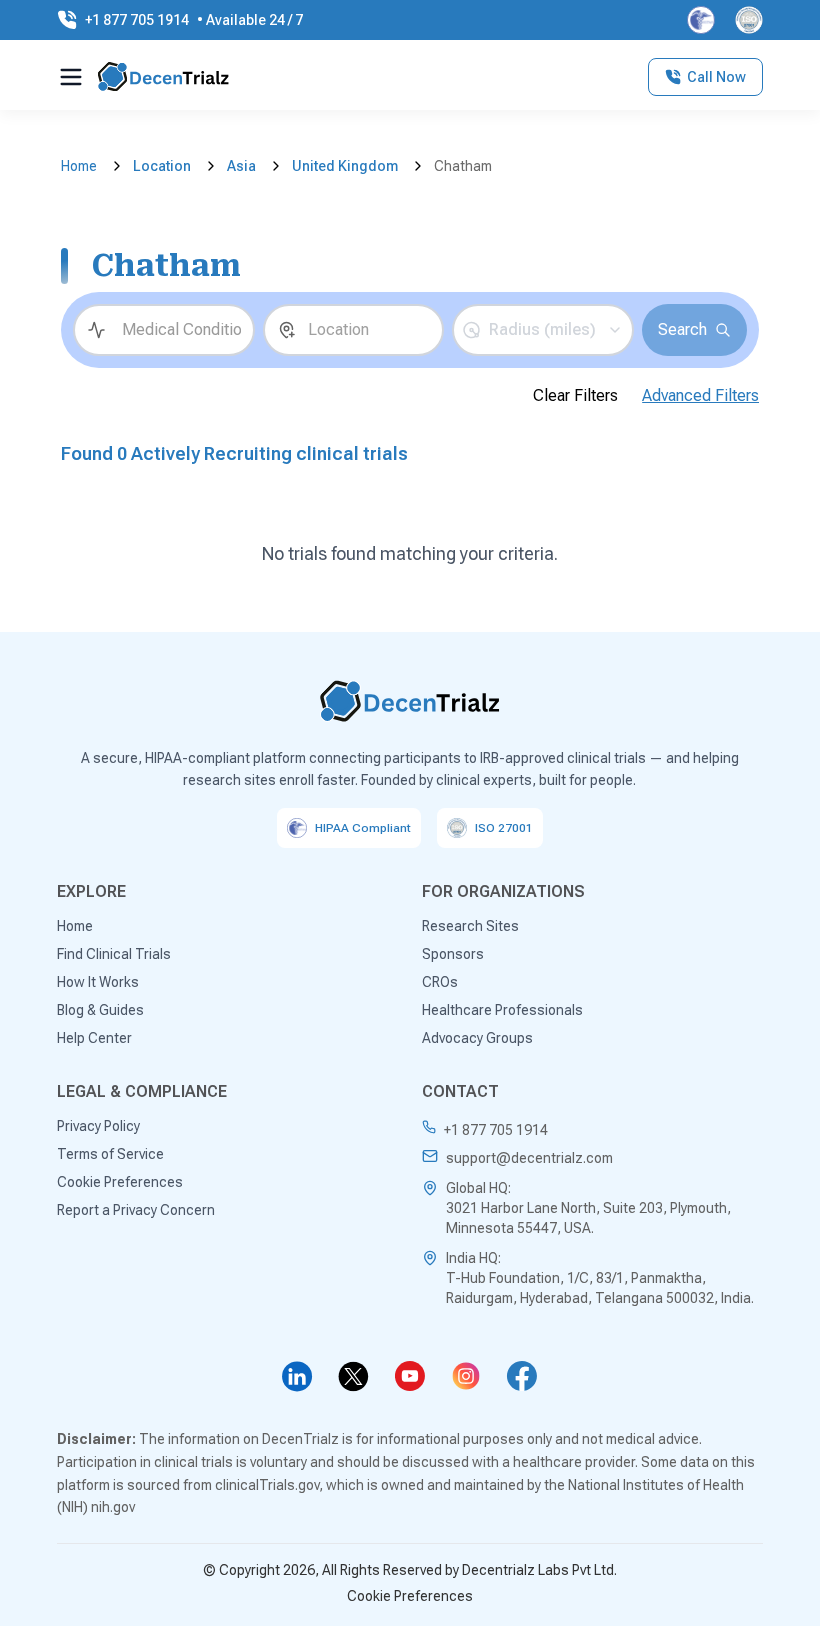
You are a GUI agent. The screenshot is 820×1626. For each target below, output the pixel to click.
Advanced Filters (700, 395)
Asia (241, 166)
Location (162, 166)
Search (682, 329)
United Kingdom (345, 166)
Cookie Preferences (410, 1596)
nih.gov (113, 1507)
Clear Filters (575, 395)
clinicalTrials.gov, (269, 1485)
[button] (543, 330)
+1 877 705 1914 (496, 1130)
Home (79, 166)
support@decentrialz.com (529, 1158)
